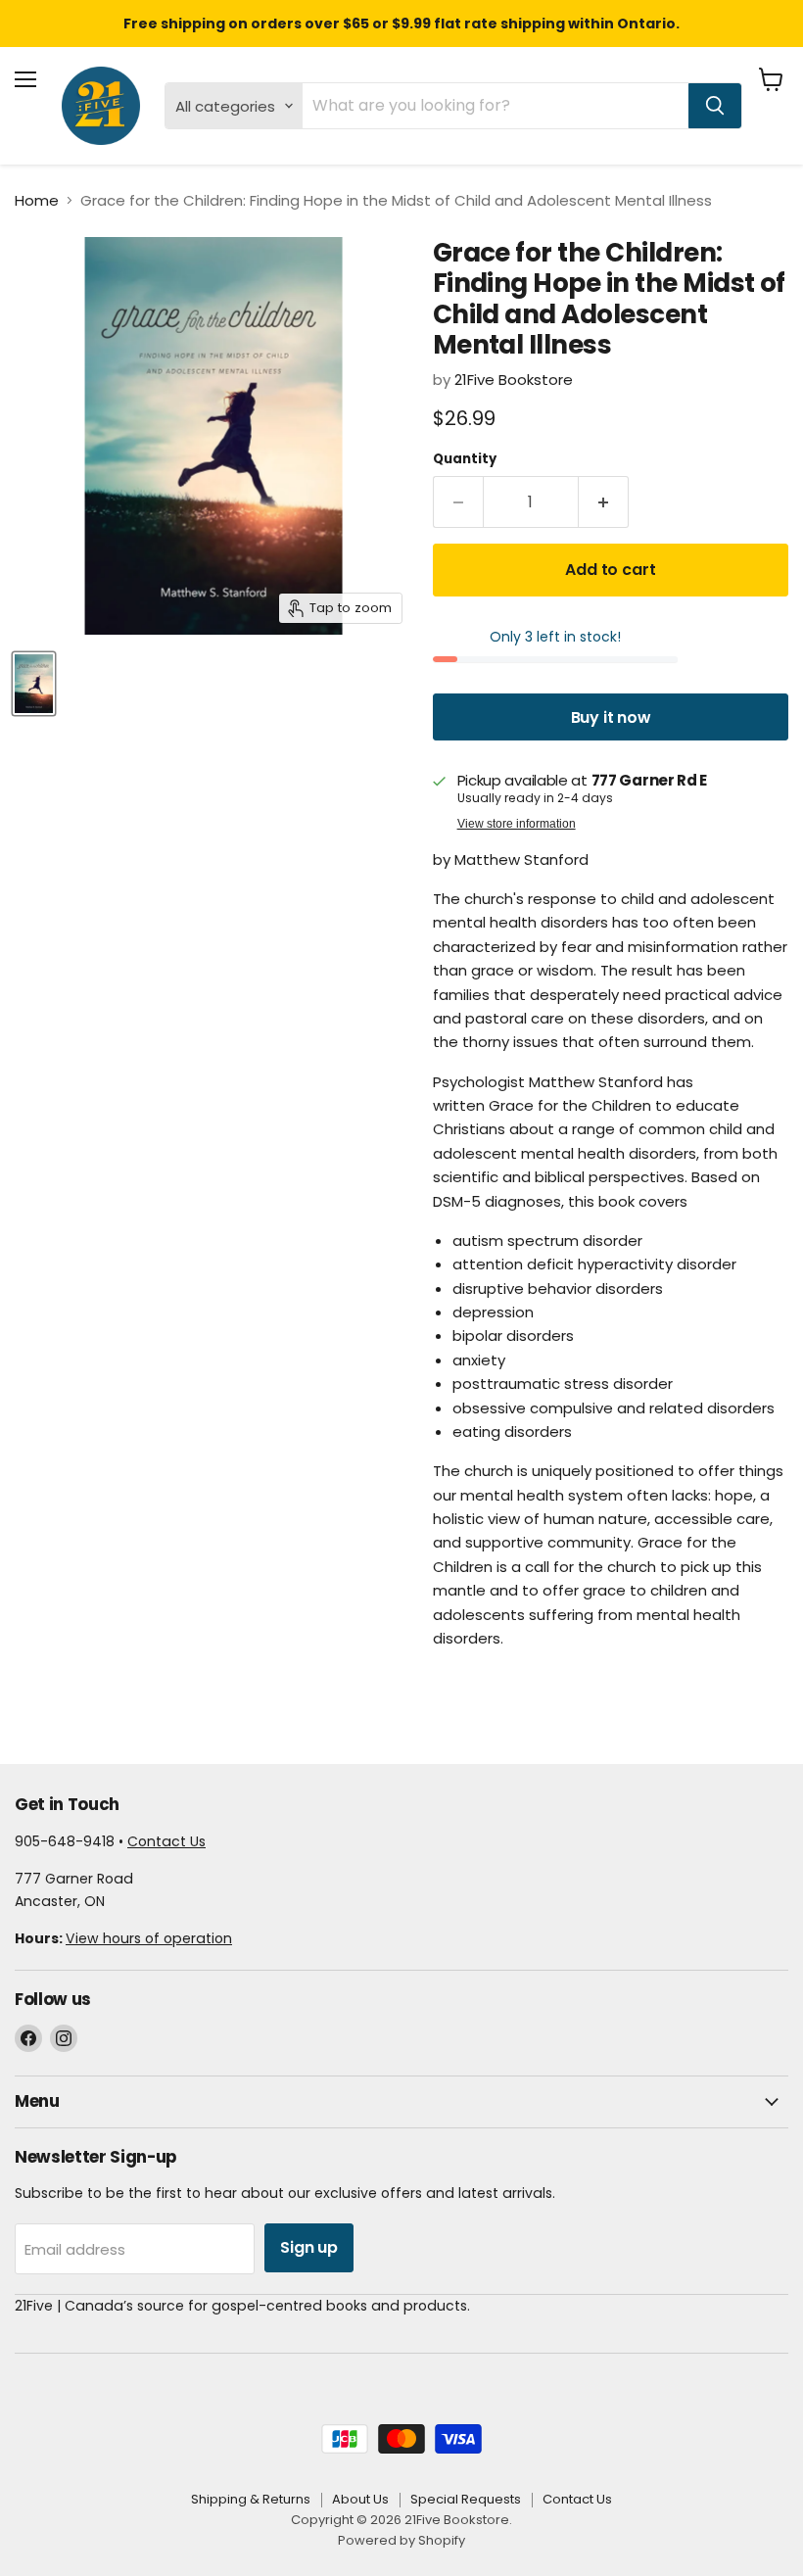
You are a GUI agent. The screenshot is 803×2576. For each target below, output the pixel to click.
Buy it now (611, 717)
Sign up (309, 2247)
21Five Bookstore (514, 380)
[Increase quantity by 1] (604, 502)
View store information (517, 824)
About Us (360, 2499)
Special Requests (466, 2499)
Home (37, 200)
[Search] (715, 106)
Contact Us (166, 1841)
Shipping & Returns (251, 2499)
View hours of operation (149, 1938)
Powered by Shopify (401, 2540)
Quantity (465, 459)
